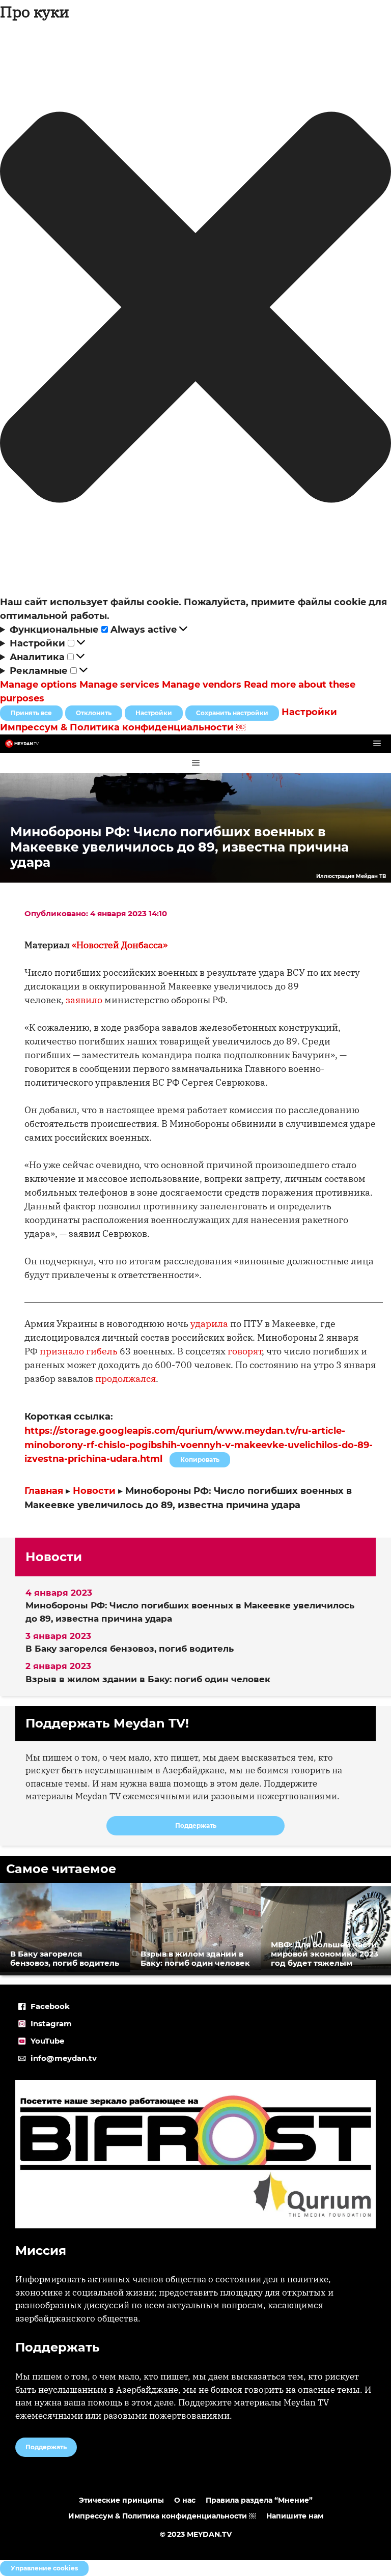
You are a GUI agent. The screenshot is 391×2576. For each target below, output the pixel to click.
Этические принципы (121, 2500)
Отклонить (94, 713)
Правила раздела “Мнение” (259, 2500)
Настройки (154, 713)
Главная (44, 1491)
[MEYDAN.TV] (22, 744)
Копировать (197, 1458)
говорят (245, 1351)
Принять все (31, 713)
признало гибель (79, 1351)
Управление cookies (44, 2568)
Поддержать (196, 1825)
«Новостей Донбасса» (120, 945)
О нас (185, 2500)
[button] (195, 309)
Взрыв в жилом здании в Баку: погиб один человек (148, 1679)
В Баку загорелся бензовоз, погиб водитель (130, 1649)
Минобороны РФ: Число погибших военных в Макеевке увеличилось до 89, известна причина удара (190, 1612)
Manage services (119, 685)
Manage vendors (202, 685)
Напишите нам (295, 2516)
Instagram (51, 2023)
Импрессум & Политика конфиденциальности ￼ (123, 727)
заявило (84, 1000)
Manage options (38, 685)
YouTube (47, 2041)
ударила (209, 1324)
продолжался (125, 1379)
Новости (94, 1491)
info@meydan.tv (64, 2058)
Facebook (50, 2006)
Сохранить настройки (232, 713)
